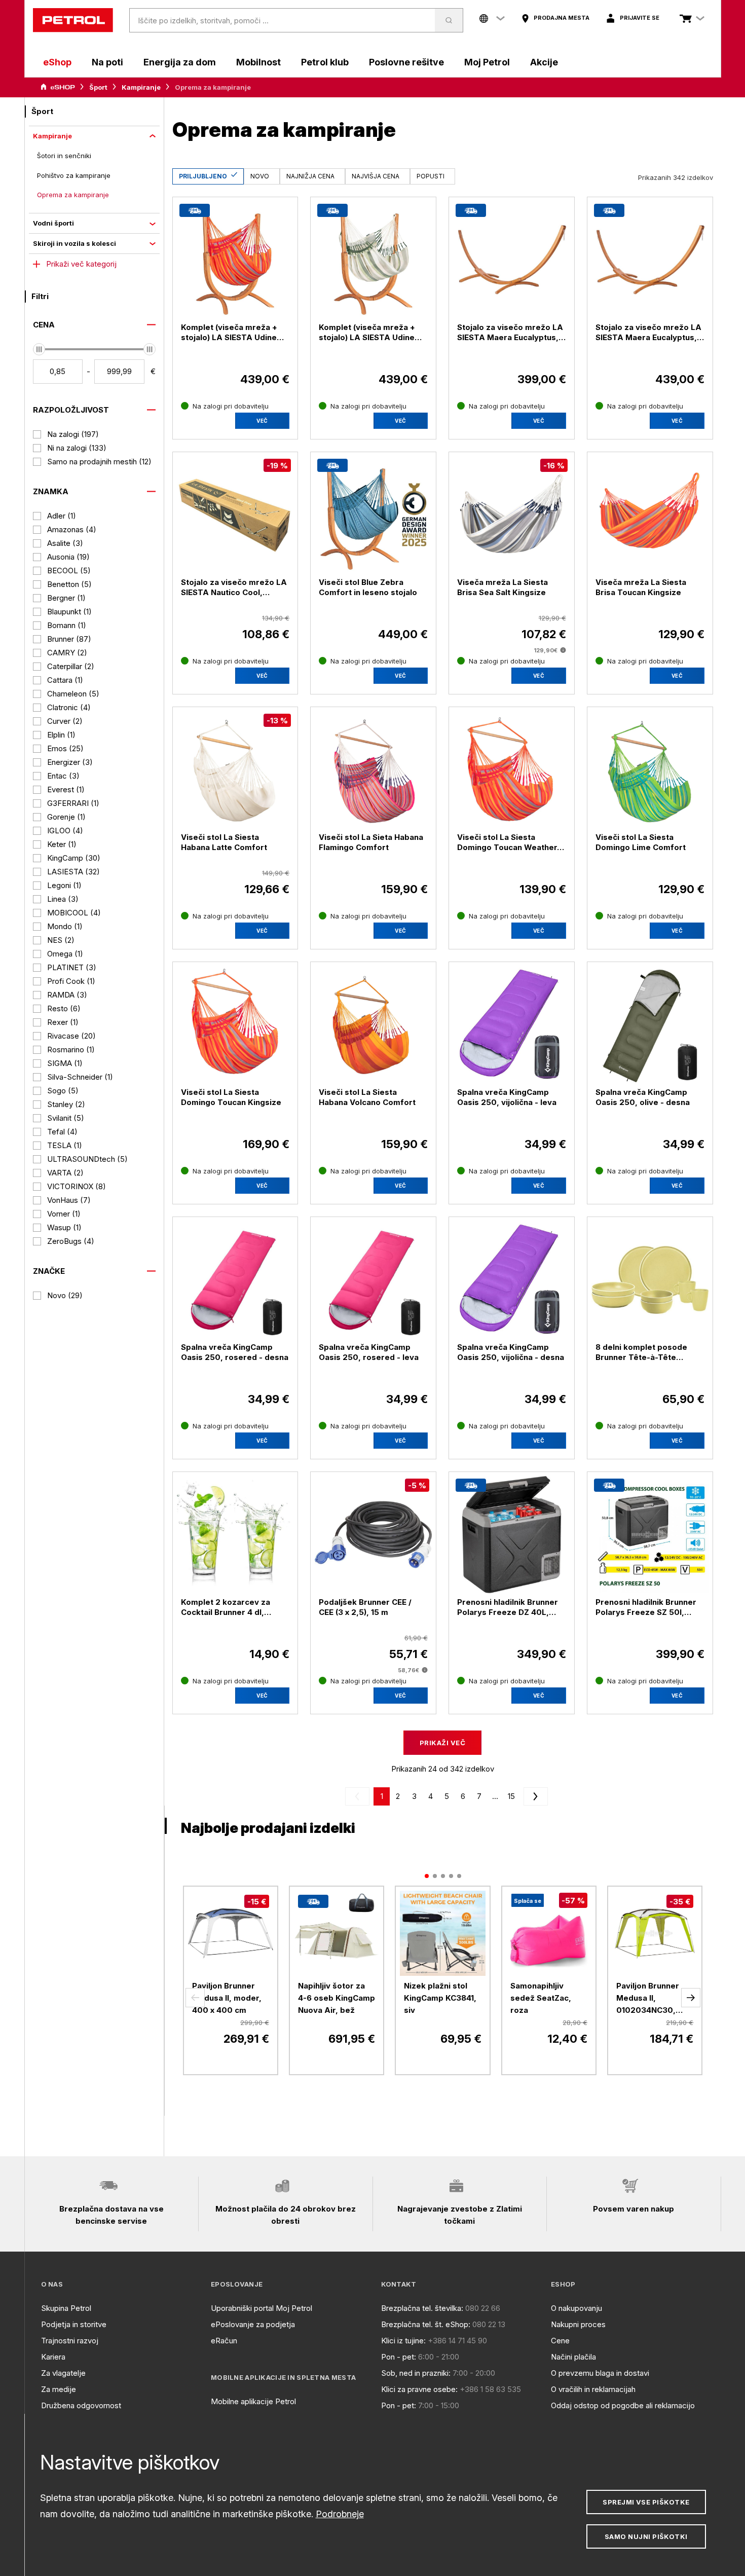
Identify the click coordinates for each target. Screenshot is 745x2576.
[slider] (39, 349)
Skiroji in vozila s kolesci (74, 243)
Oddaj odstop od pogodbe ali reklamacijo (623, 2405)
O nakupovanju (576, 2308)
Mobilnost (258, 62)
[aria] (58, 87)
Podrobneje (340, 2514)
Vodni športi (53, 223)
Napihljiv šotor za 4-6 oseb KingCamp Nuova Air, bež (337, 1998)
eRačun (224, 2341)
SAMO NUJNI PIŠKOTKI (646, 2536)
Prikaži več (442, 1743)
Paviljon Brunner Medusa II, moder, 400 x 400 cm (227, 1998)
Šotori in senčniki (64, 156)
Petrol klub (325, 62)
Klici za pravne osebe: (419, 2389)
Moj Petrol (487, 62)
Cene (560, 2341)
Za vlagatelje (63, 2373)
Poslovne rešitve (406, 62)
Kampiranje (141, 87)
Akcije (544, 62)
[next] (534, 1796)
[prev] (359, 1796)
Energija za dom (180, 62)
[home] (73, 20)
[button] (195, 1998)
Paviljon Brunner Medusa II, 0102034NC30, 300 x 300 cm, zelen (648, 1999)
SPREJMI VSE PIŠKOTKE (646, 2502)
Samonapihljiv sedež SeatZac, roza (541, 1998)
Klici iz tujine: (403, 2341)
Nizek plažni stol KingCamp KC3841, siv (440, 1998)
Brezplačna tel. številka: (422, 2308)
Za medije (59, 2389)
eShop (57, 62)
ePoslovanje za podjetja (253, 2324)
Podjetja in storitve (74, 2324)
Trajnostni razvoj (70, 2341)
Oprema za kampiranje (73, 195)
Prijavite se (640, 18)
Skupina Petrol (66, 2308)
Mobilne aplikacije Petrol (253, 2401)
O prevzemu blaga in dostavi (600, 2373)
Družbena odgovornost (81, 2405)
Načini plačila (573, 2357)
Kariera (53, 2357)
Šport (98, 87)
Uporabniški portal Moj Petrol (262, 2308)
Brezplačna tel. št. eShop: (426, 2324)
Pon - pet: (399, 2357)
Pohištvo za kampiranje (74, 175)
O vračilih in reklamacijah (593, 2389)
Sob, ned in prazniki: (416, 2373)
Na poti (107, 62)
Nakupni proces (578, 2324)
